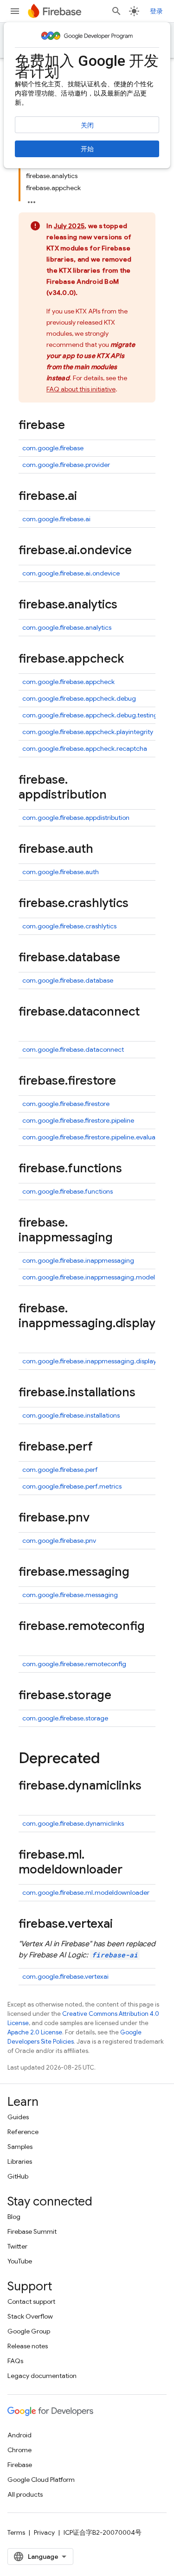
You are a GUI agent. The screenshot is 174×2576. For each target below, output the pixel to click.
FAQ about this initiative (81, 389)
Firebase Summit (32, 2231)
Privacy (44, 2532)
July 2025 (69, 226)
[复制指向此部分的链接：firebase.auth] (103, 850)
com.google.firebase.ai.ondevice (71, 573)
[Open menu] (15, 11)
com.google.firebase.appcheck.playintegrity (88, 732)
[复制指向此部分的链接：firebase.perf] (102, 1447)
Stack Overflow (30, 2316)
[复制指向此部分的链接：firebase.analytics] (127, 605)
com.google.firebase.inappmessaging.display (89, 1361)
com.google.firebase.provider (66, 465)
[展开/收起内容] (32, 199)
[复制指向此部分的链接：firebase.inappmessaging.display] (28, 1339)
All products (25, 2494)
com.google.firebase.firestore (66, 1104)
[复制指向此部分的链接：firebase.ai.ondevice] (141, 551)
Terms (16, 2532)
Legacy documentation (42, 2376)
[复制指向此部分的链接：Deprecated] (109, 1759)
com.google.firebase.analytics (67, 627)
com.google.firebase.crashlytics (69, 926)
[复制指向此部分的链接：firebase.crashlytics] (138, 904)
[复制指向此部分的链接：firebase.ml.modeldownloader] (132, 1870)
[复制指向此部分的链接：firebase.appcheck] (133, 659)
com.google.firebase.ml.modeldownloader (86, 1892)
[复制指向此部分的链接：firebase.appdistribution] (116, 795)
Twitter (17, 2246)
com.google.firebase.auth (61, 872)
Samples (20, 2147)
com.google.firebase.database (68, 980)
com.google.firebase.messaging (70, 1595)
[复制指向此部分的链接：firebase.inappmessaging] (122, 1238)
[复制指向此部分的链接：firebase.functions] (131, 1169)
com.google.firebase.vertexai (65, 1976)
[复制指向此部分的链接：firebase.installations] (145, 1393)
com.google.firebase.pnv (59, 1540)
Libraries (20, 2161)
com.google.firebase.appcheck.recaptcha (85, 748)
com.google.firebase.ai (56, 519)
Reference (23, 2132)
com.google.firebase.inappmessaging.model (89, 1277)
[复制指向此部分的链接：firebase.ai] (86, 497)
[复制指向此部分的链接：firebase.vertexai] (122, 1924)
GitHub (18, 2176)
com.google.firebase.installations (71, 1415)
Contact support (31, 2301)
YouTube (20, 2261)
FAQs (15, 2361)
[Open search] (116, 11)
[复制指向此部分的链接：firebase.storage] (121, 1696)
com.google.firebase (53, 448)
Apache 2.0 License (35, 2032)
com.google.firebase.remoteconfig (74, 1664)
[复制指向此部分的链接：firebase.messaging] (139, 1572)
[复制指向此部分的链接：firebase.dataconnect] (28, 1027)
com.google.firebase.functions (68, 1191)
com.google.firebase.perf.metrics (72, 1486)
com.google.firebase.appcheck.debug (79, 698)
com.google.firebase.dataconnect (73, 1049)
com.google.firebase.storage (65, 1718)
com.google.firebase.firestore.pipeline (78, 1120)
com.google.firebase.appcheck (68, 682)
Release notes (28, 2346)
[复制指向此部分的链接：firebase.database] (129, 958)
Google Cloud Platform (41, 2480)
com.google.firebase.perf (60, 1470)
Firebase (20, 2465)
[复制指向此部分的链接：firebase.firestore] (125, 1081)
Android (19, 2435)
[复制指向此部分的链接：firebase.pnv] (99, 1518)
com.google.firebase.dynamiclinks (73, 1823)
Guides (18, 2117)
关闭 (87, 125)
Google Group (29, 2331)
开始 (87, 149)
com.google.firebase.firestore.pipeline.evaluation (94, 1137)
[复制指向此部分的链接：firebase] (74, 426)
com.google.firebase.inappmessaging (78, 1260)
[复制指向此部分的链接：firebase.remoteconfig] (28, 1642)
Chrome (19, 2450)
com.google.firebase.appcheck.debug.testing (90, 715)
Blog (14, 2217)
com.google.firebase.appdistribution (76, 818)
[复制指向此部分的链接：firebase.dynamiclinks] (28, 1801)
